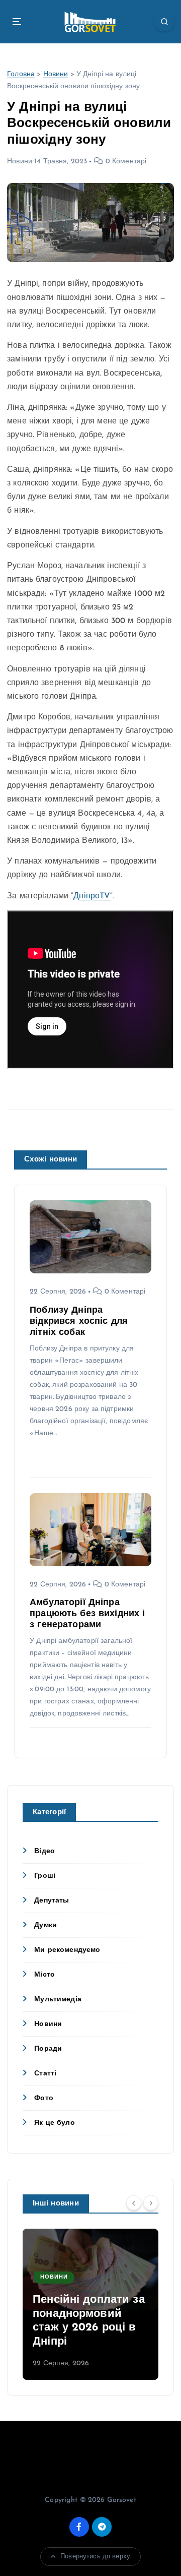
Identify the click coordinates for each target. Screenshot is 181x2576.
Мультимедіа (58, 2000)
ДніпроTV (92, 896)
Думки (46, 1925)
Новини (56, 74)
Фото (44, 2098)
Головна (21, 74)
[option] (90, 2304)
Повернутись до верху (95, 2557)
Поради (48, 2049)
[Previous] (134, 2203)
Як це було (54, 2123)
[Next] (151, 2203)
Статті (45, 2074)
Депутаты (52, 1901)
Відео (44, 1851)
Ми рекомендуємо (67, 1950)
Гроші (45, 1876)
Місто (44, 1975)
